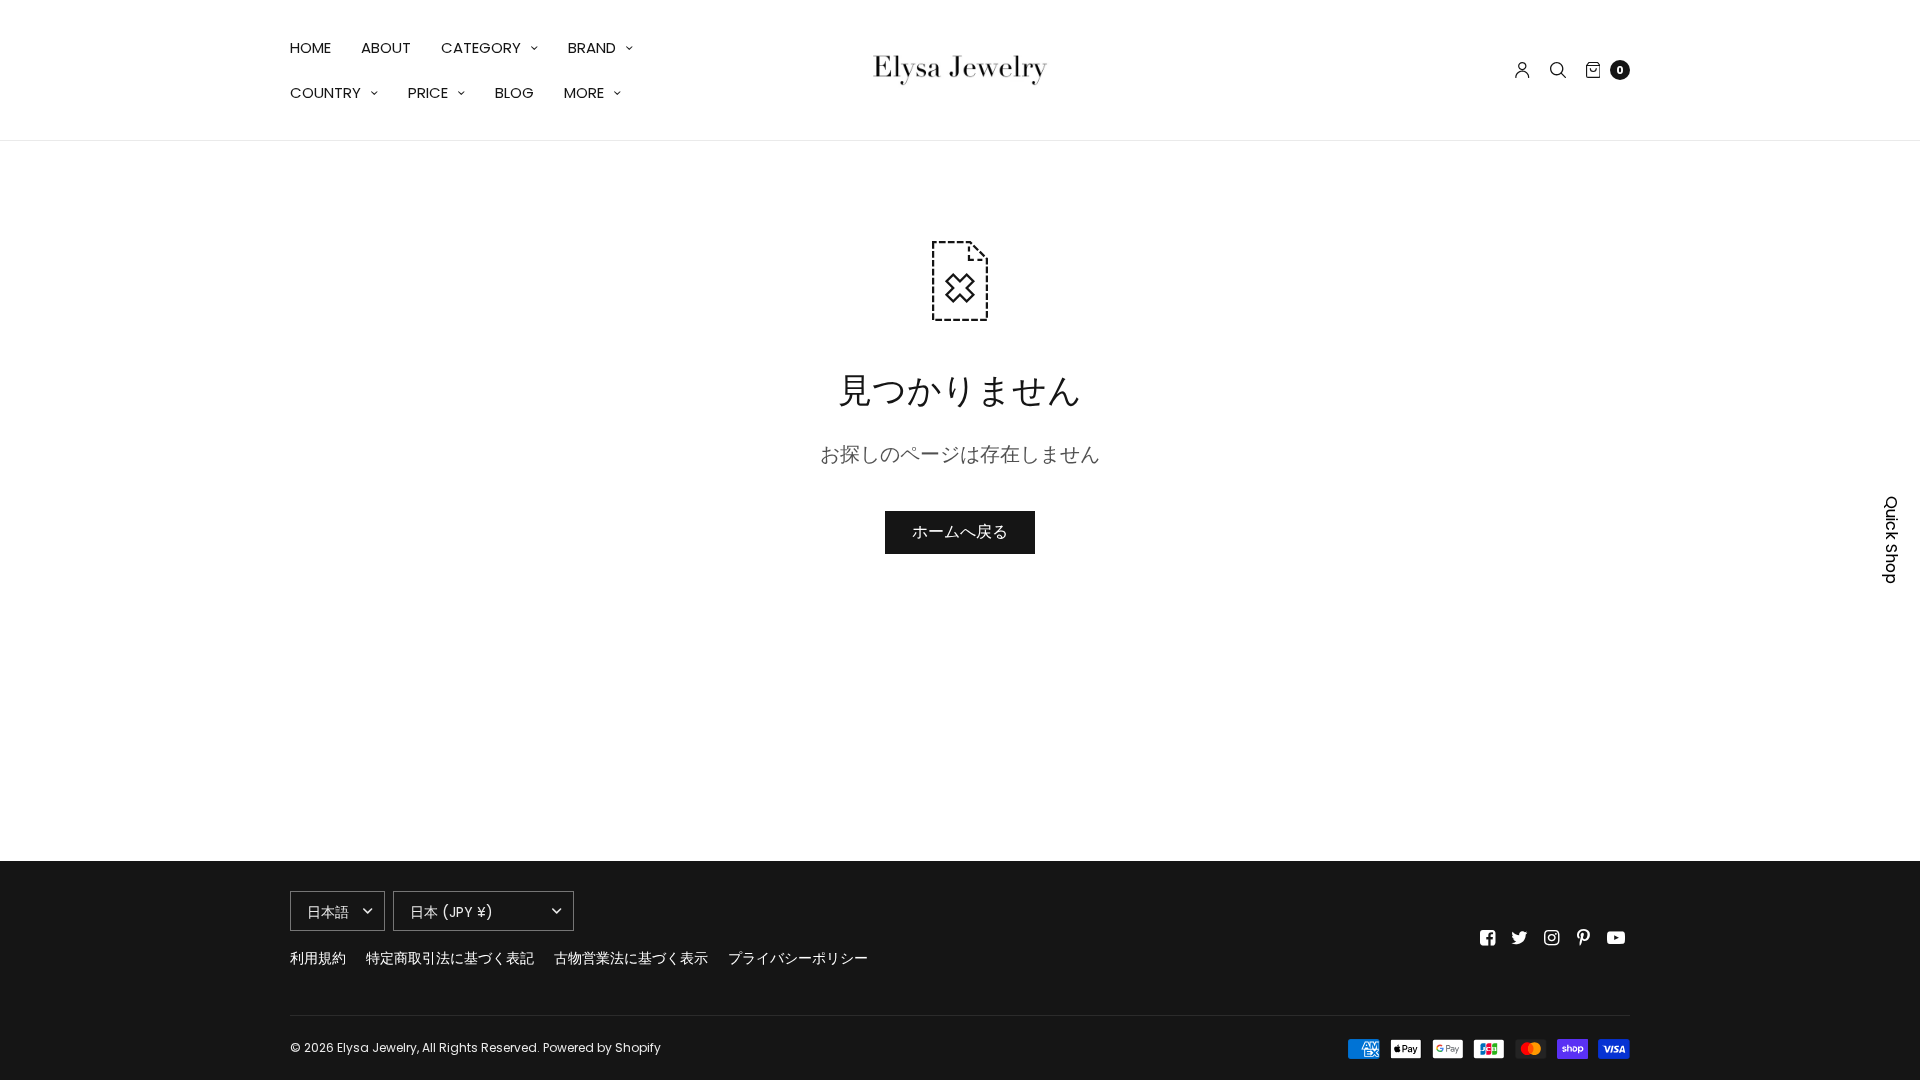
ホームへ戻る (960, 531)
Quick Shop (1891, 540)
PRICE (428, 92)
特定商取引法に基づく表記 (450, 958)
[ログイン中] (1522, 70)
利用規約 (318, 958)
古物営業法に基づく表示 (631, 958)
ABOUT (386, 47)
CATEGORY (481, 47)
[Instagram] (1552, 938)
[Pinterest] (1584, 938)
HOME (310, 47)
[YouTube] (1616, 938)
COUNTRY (325, 92)
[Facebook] (1488, 938)
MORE (584, 92)
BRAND (592, 47)
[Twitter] (1520, 938)
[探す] (1558, 70)
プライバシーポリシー (798, 958)
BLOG (514, 92)
